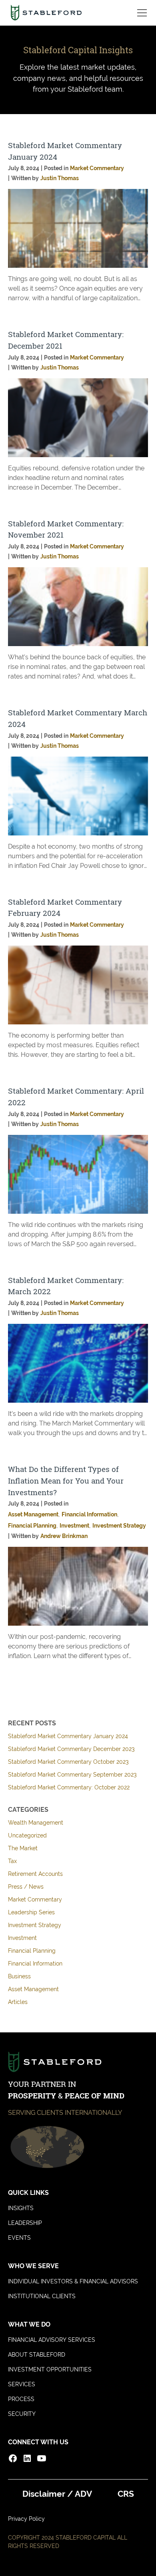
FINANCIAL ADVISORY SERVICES (52, 2340)
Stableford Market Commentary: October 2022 (69, 1787)
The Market (23, 1848)
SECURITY (22, 2414)
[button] (140, 13)
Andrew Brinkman (64, 1536)
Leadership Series (31, 1912)
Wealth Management (36, 1823)
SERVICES (22, 2384)
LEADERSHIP (25, 2223)
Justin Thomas (60, 178)
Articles (18, 2002)
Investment (22, 1938)
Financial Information (35, 1964)
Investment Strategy (35, 1925)
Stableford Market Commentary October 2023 (68, 1762)
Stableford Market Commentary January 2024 (68, 1736)
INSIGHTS (21, 2208)
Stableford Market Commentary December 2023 (71, 1749)
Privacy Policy (26, 2519)
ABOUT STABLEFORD (37, 2355)
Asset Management (33, 1989)
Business (19, 1976)
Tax (12, 1861)
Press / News (26, 1887)
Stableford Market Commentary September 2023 (72, 1775)
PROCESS (21, 2399)
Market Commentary (35, 1899)
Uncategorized (27, 1835)
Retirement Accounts (35, 1874)
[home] (46, 13)
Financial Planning (32, 1951)
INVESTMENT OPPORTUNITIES (50, 2369)
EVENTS (19, 2238)
